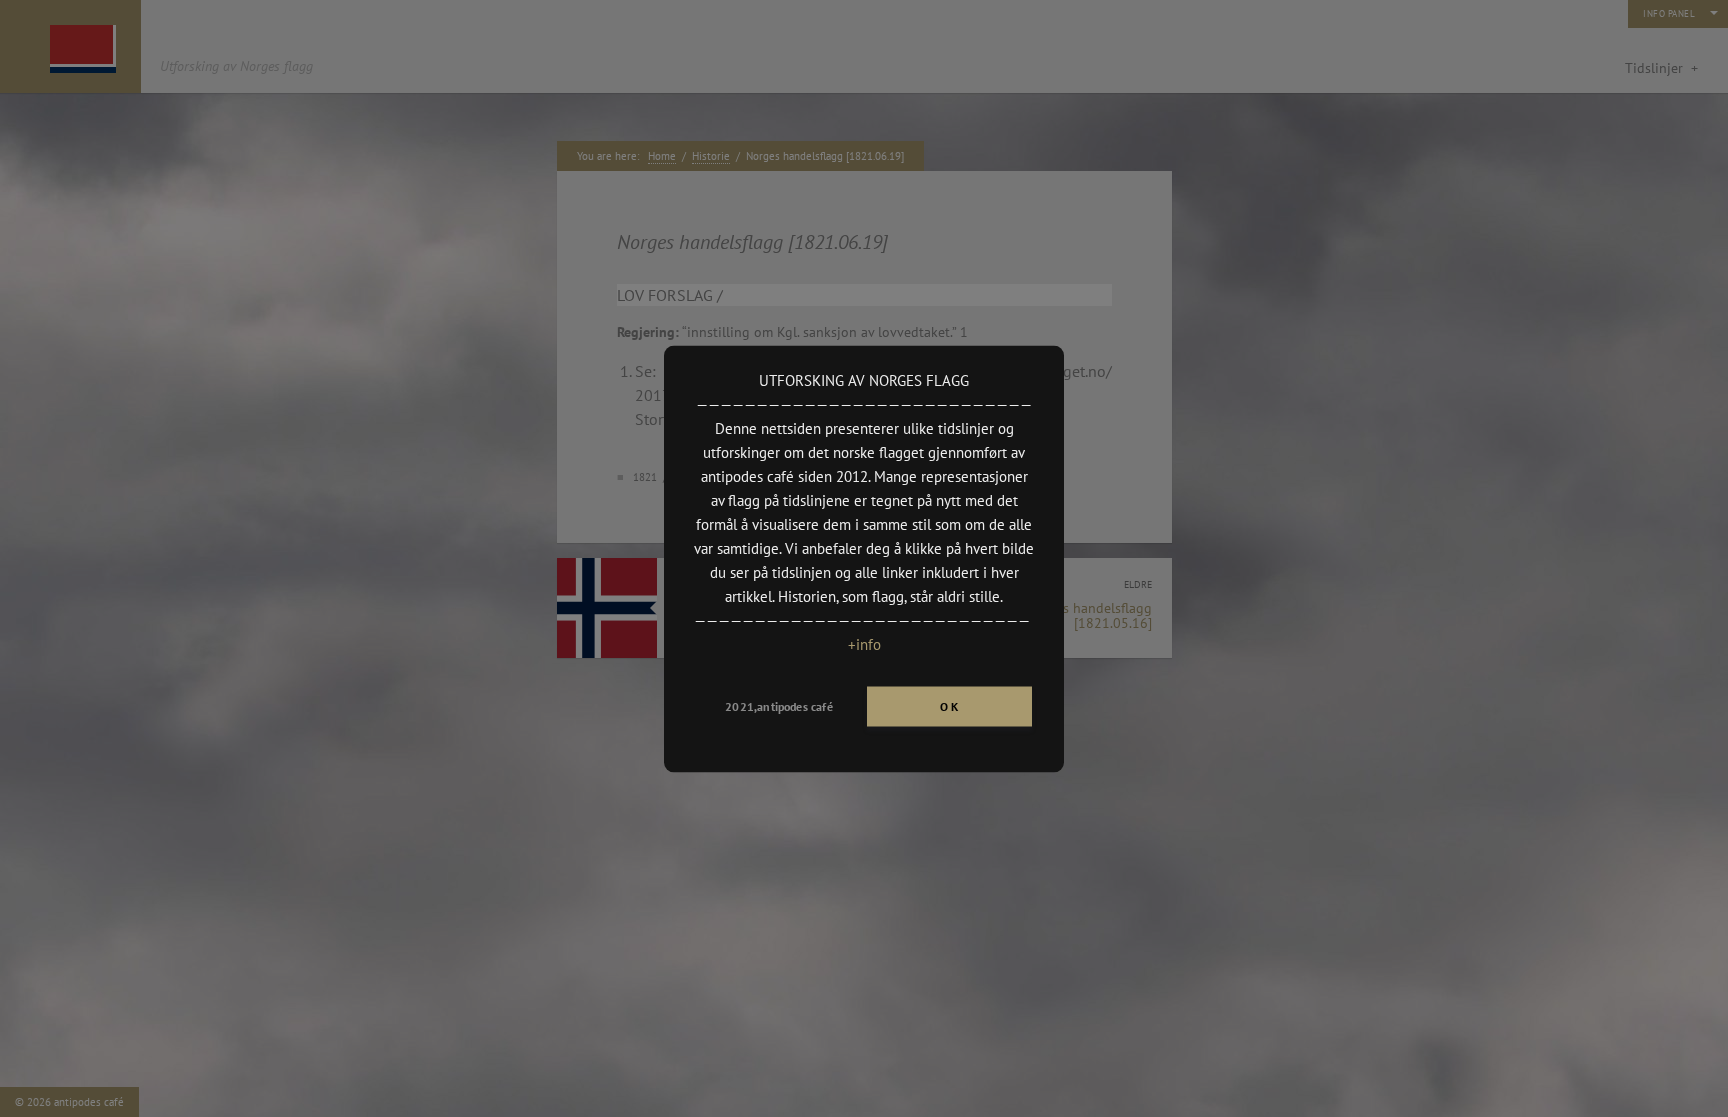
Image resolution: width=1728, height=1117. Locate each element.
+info (864, 643)
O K (949, 705)
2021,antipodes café (778, 705)
